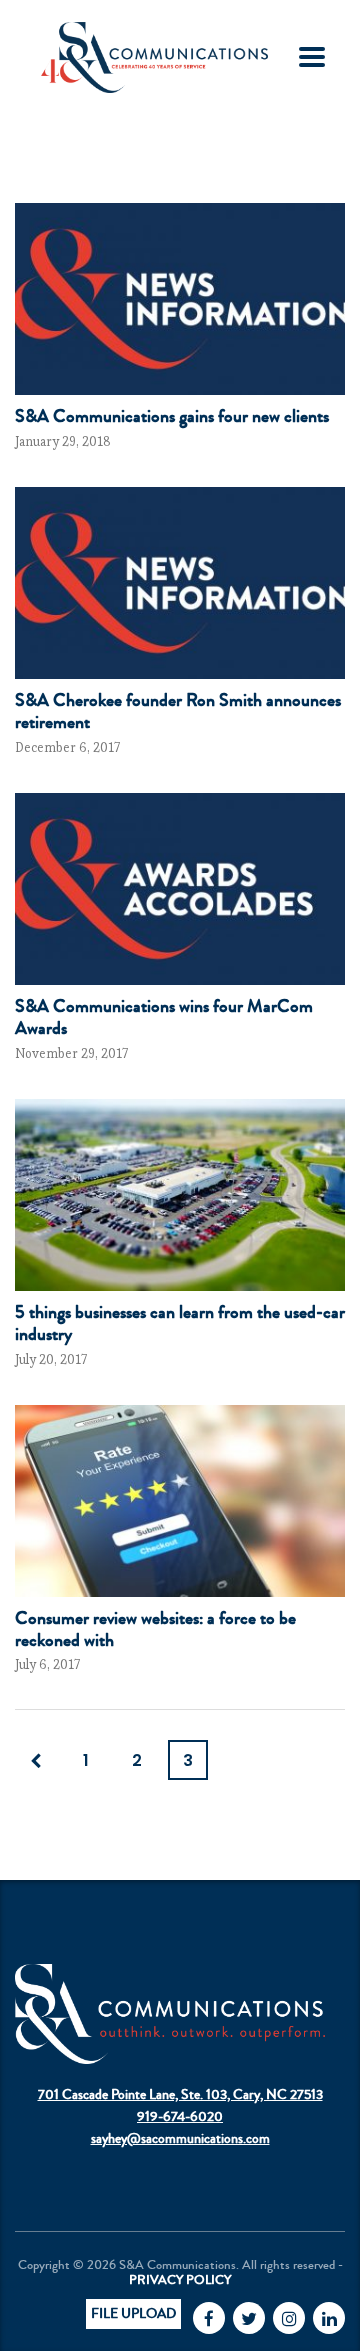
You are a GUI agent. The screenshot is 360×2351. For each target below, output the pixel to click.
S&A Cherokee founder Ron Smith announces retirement (178, 711)
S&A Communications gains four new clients (172, 416)
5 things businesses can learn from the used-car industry (180, 1323)
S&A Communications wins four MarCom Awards (164, 1017)
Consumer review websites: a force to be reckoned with (155, 1629)
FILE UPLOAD (133, 2314)
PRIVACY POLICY (180, 2280)
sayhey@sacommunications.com (180, 2139)
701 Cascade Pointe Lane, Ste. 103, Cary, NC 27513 (180, 2095)
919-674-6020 (180, 2117)
